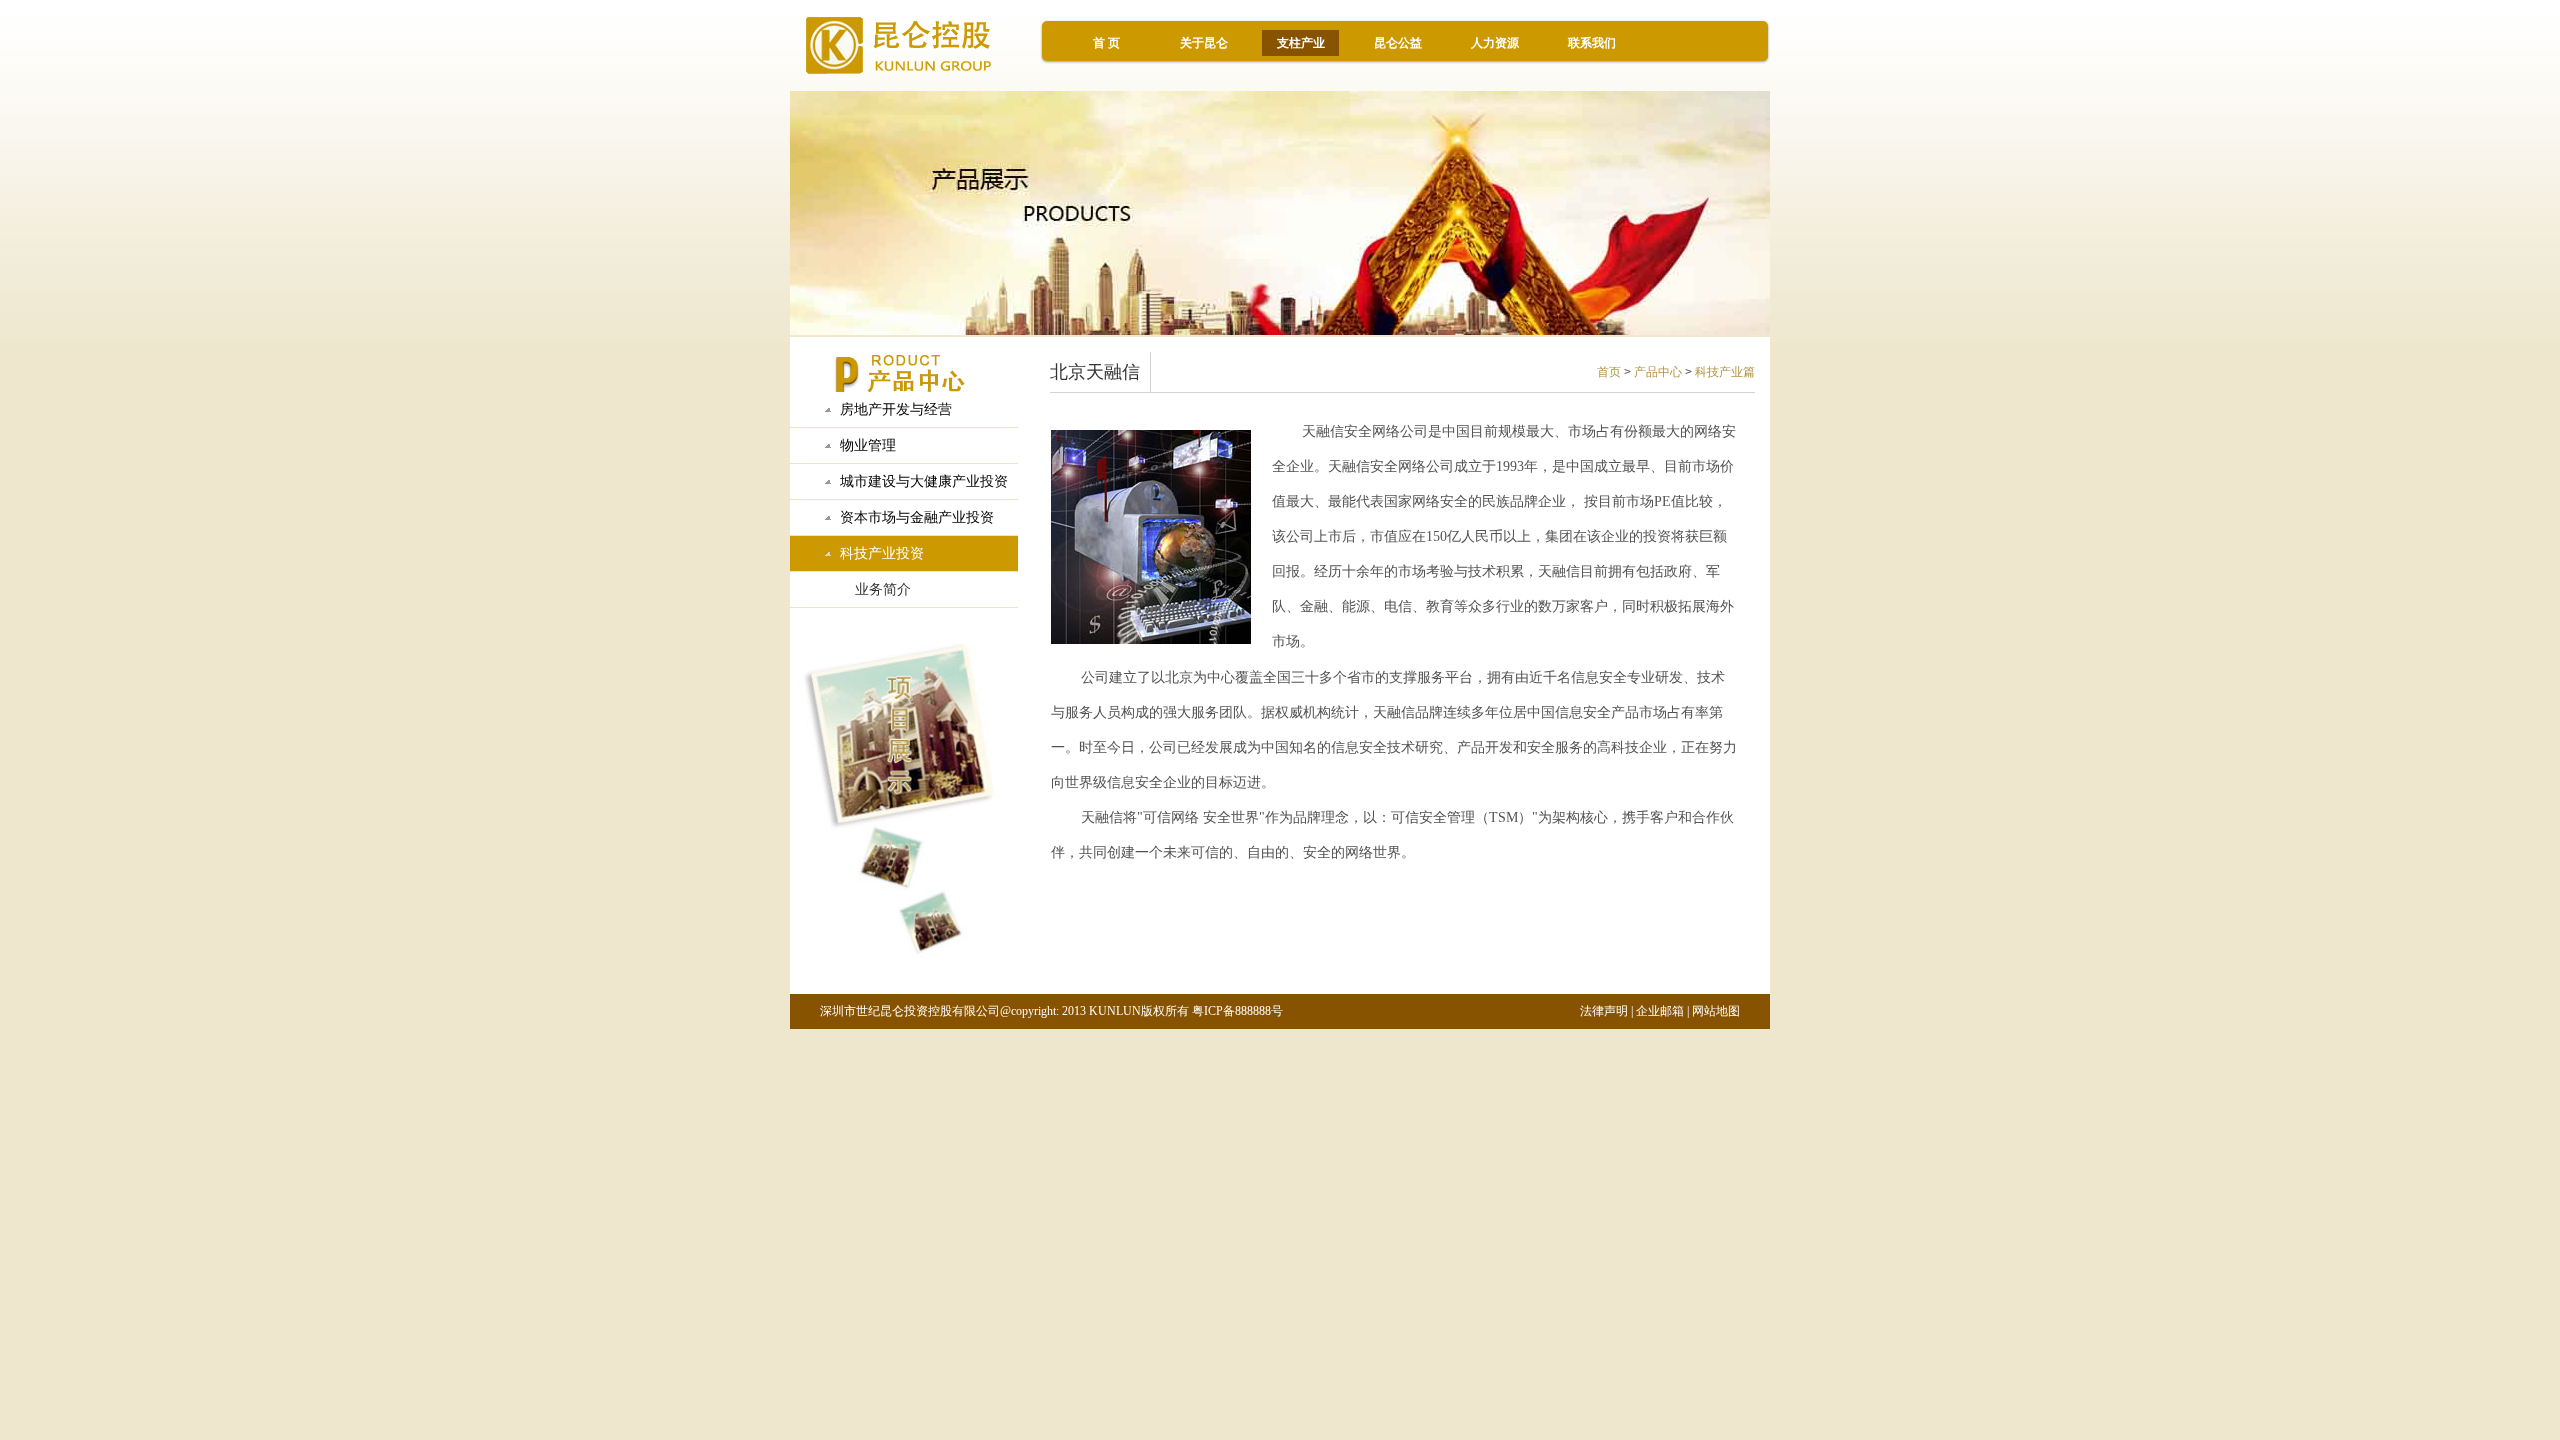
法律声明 (1604, 1011)
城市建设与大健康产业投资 (924, 481)
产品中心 (1658, 372)
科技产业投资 (882, 553)
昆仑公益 (1398, 43)
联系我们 (1592, 43)
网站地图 (1716, 1011)
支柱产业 (1301, 43)
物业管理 (868, 445)
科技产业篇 (1725, 372)
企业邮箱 (1660, 1011)
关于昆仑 (1204, 43)
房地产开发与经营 (896, 409)
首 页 (1106, 43)
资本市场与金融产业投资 (917, 517)
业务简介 (883, 589)
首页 (1609, 372)
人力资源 (1495, 43)
